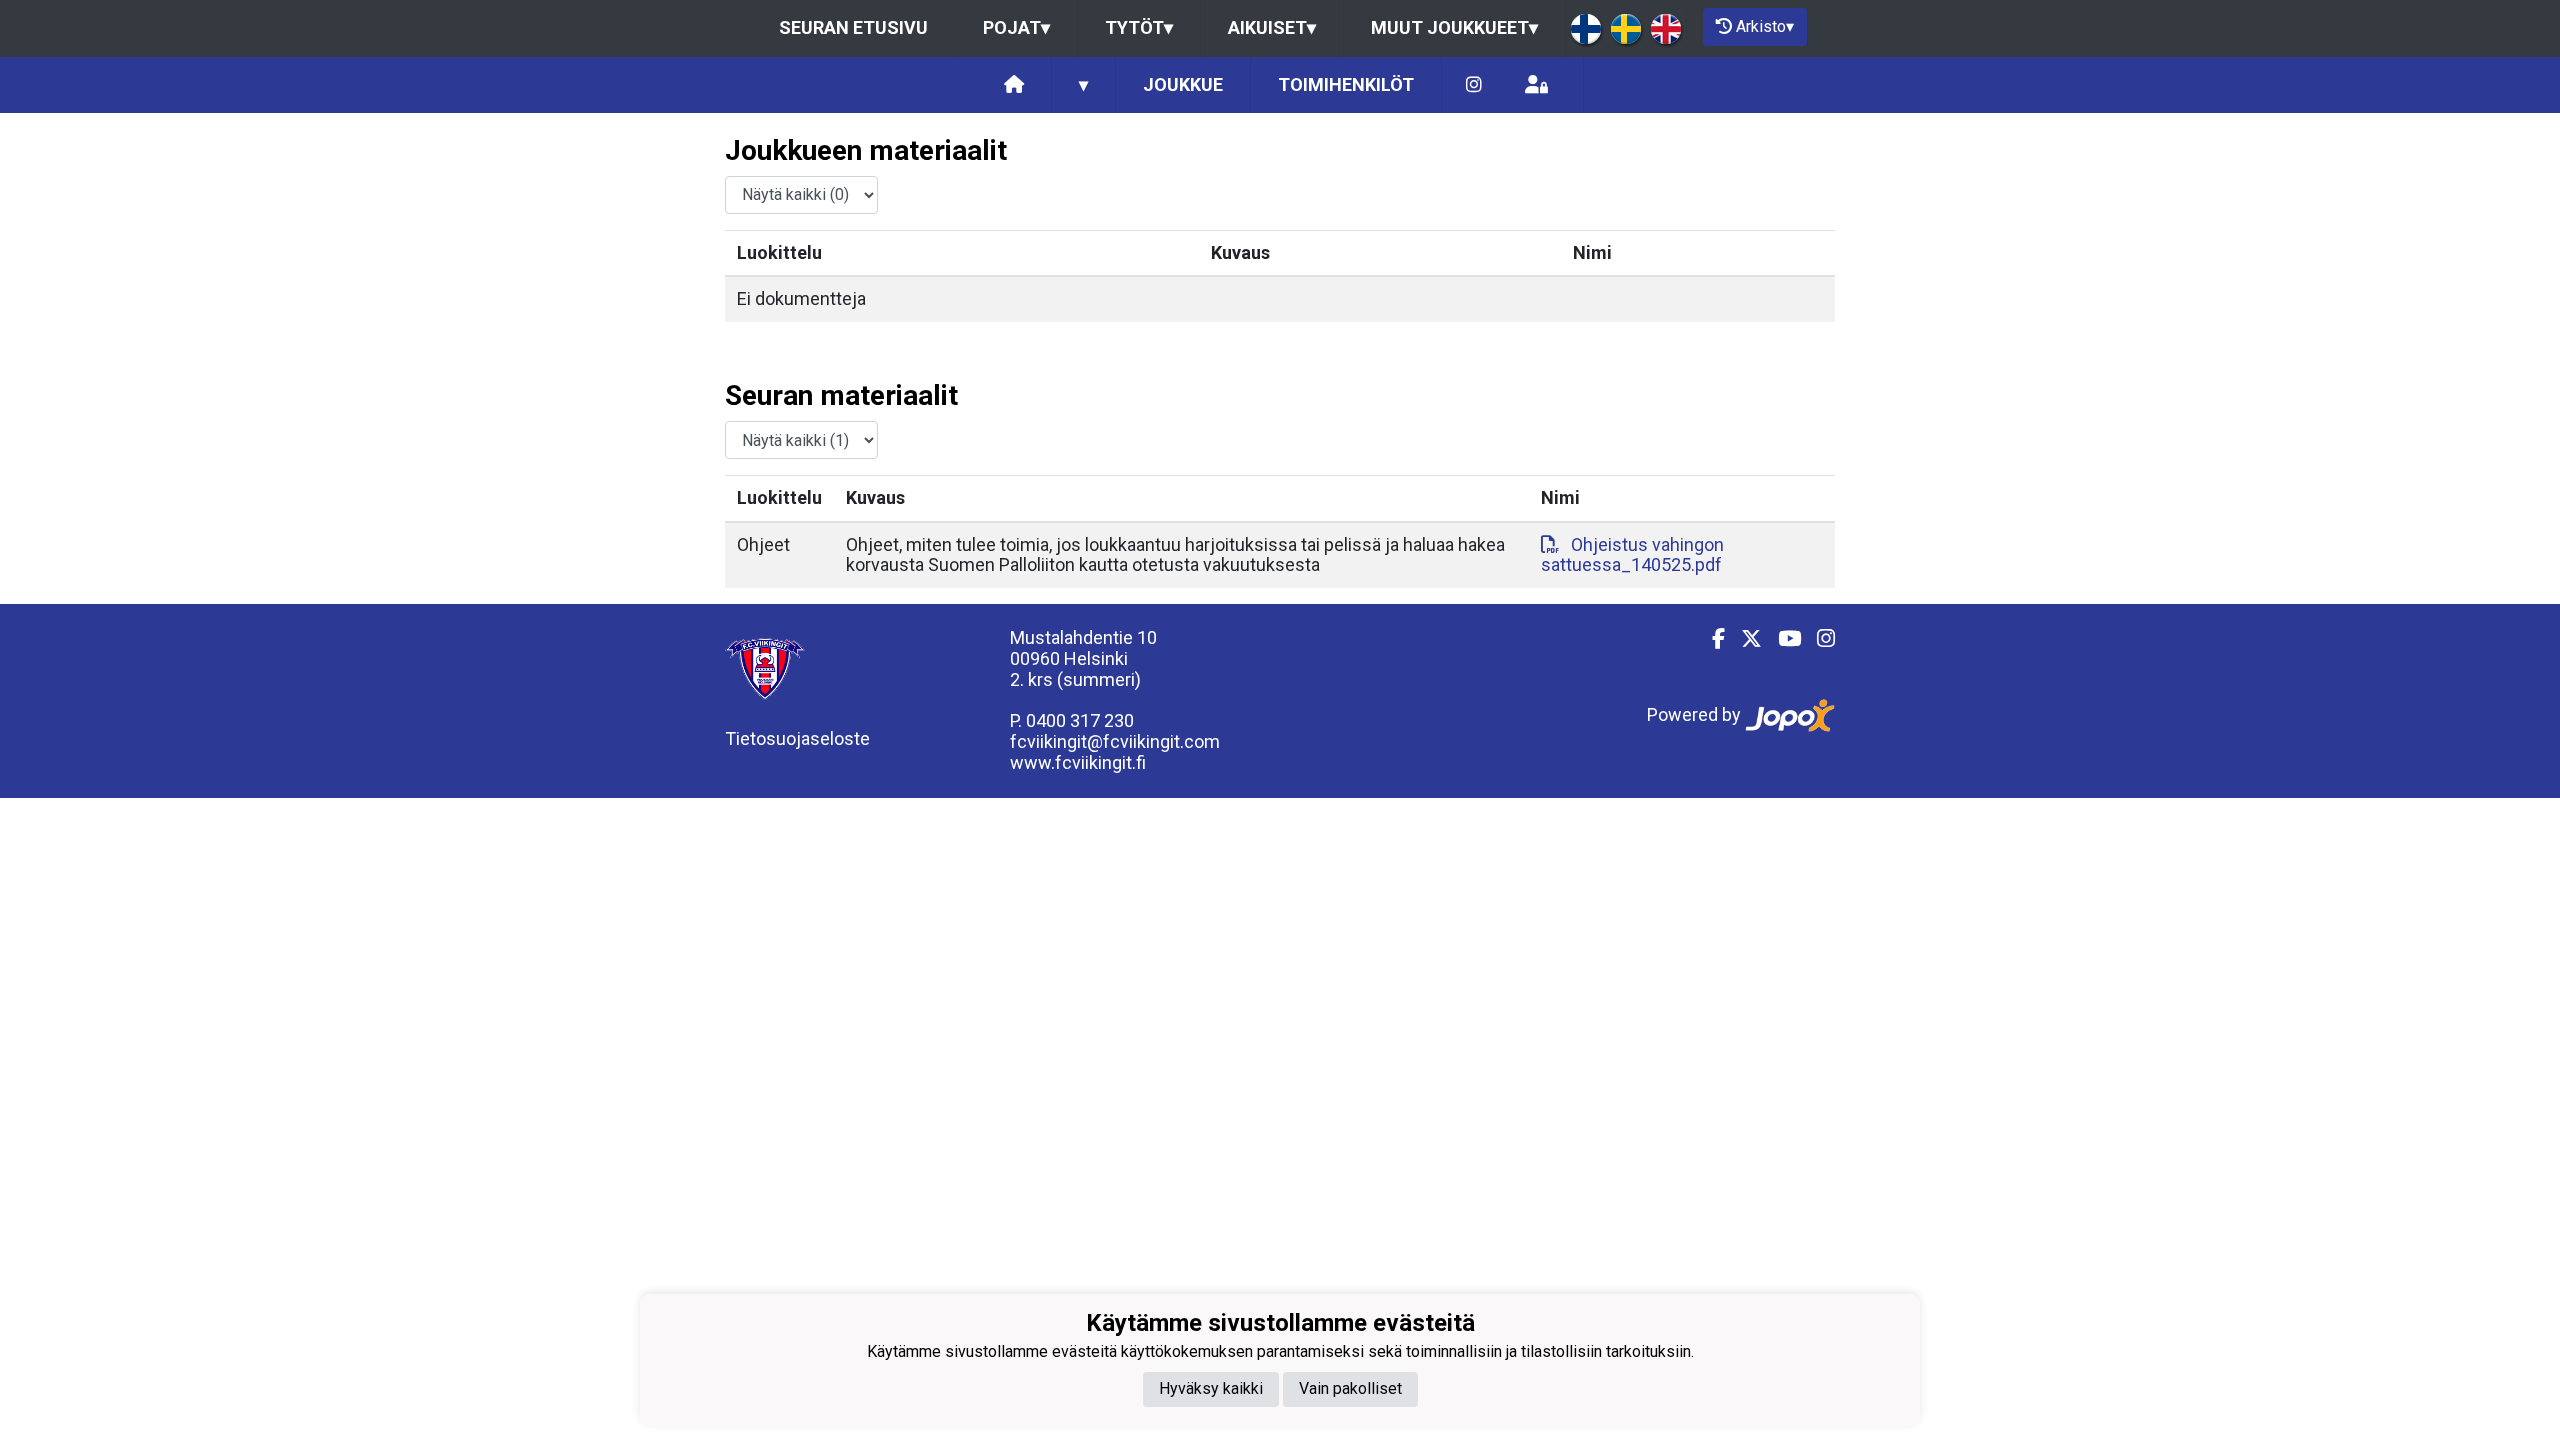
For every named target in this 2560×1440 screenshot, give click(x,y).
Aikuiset (1272, 27)
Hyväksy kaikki (1211, 1388)
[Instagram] (1474, 85)
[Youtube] (1781, 639)
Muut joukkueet (1454, 27)
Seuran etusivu (853, 27)
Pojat (1016, 27)
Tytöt (1139, 27)
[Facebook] (1710, 639)
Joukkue (1183, 84)
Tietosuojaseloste (797, 738)
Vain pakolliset (1350, 1388)
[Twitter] (1743, 639)
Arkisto (1765, 26)
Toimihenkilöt (1346, 84)
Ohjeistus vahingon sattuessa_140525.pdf (1632, 555)
